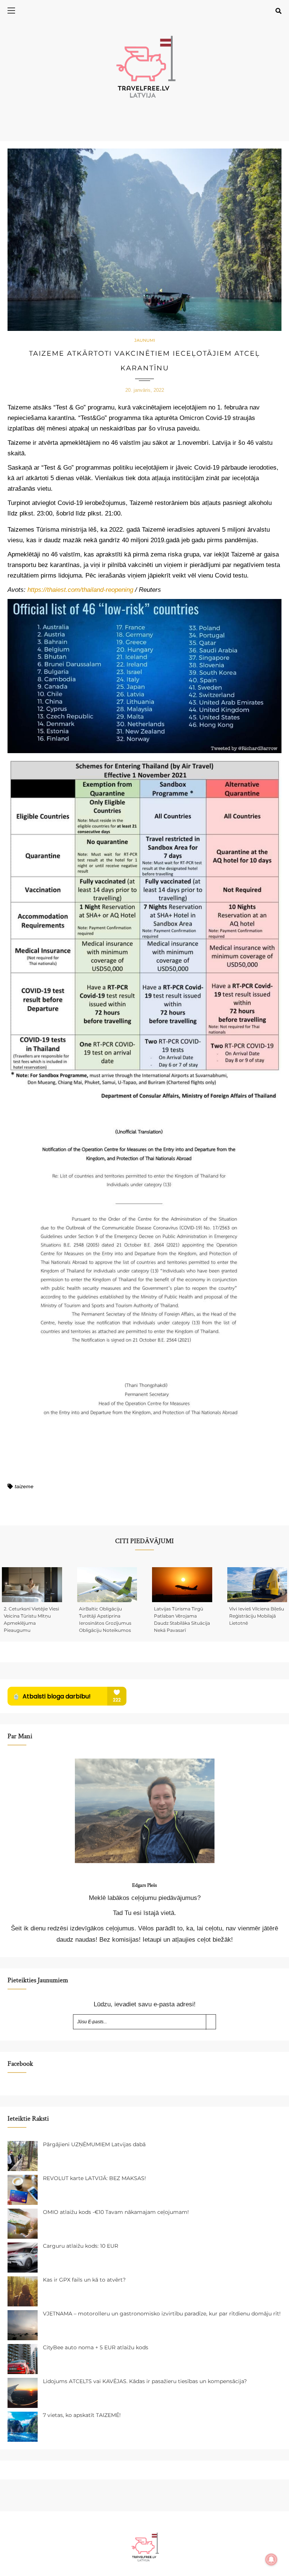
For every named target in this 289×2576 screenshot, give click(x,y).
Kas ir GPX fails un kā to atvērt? (84, 2280)
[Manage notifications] (271, 2559)
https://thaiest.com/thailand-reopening (80, 590)
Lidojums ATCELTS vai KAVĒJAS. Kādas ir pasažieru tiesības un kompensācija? (145, 2381)
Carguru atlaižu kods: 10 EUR (81, 2246)
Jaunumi (145, 340)
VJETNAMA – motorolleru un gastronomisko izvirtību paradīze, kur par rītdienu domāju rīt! (162, 2314)
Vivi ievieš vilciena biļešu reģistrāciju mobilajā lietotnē (257, 1616)
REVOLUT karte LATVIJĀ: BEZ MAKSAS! (94, 2178)
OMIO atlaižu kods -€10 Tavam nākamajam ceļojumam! (116, 2212)
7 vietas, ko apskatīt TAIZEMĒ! (82, 2415)
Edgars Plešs (144, 1885)
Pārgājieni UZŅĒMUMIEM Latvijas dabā (94, 2144)
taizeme (24, 1486)
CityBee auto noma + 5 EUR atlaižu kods (96, 2347)
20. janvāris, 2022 (145, 390)
